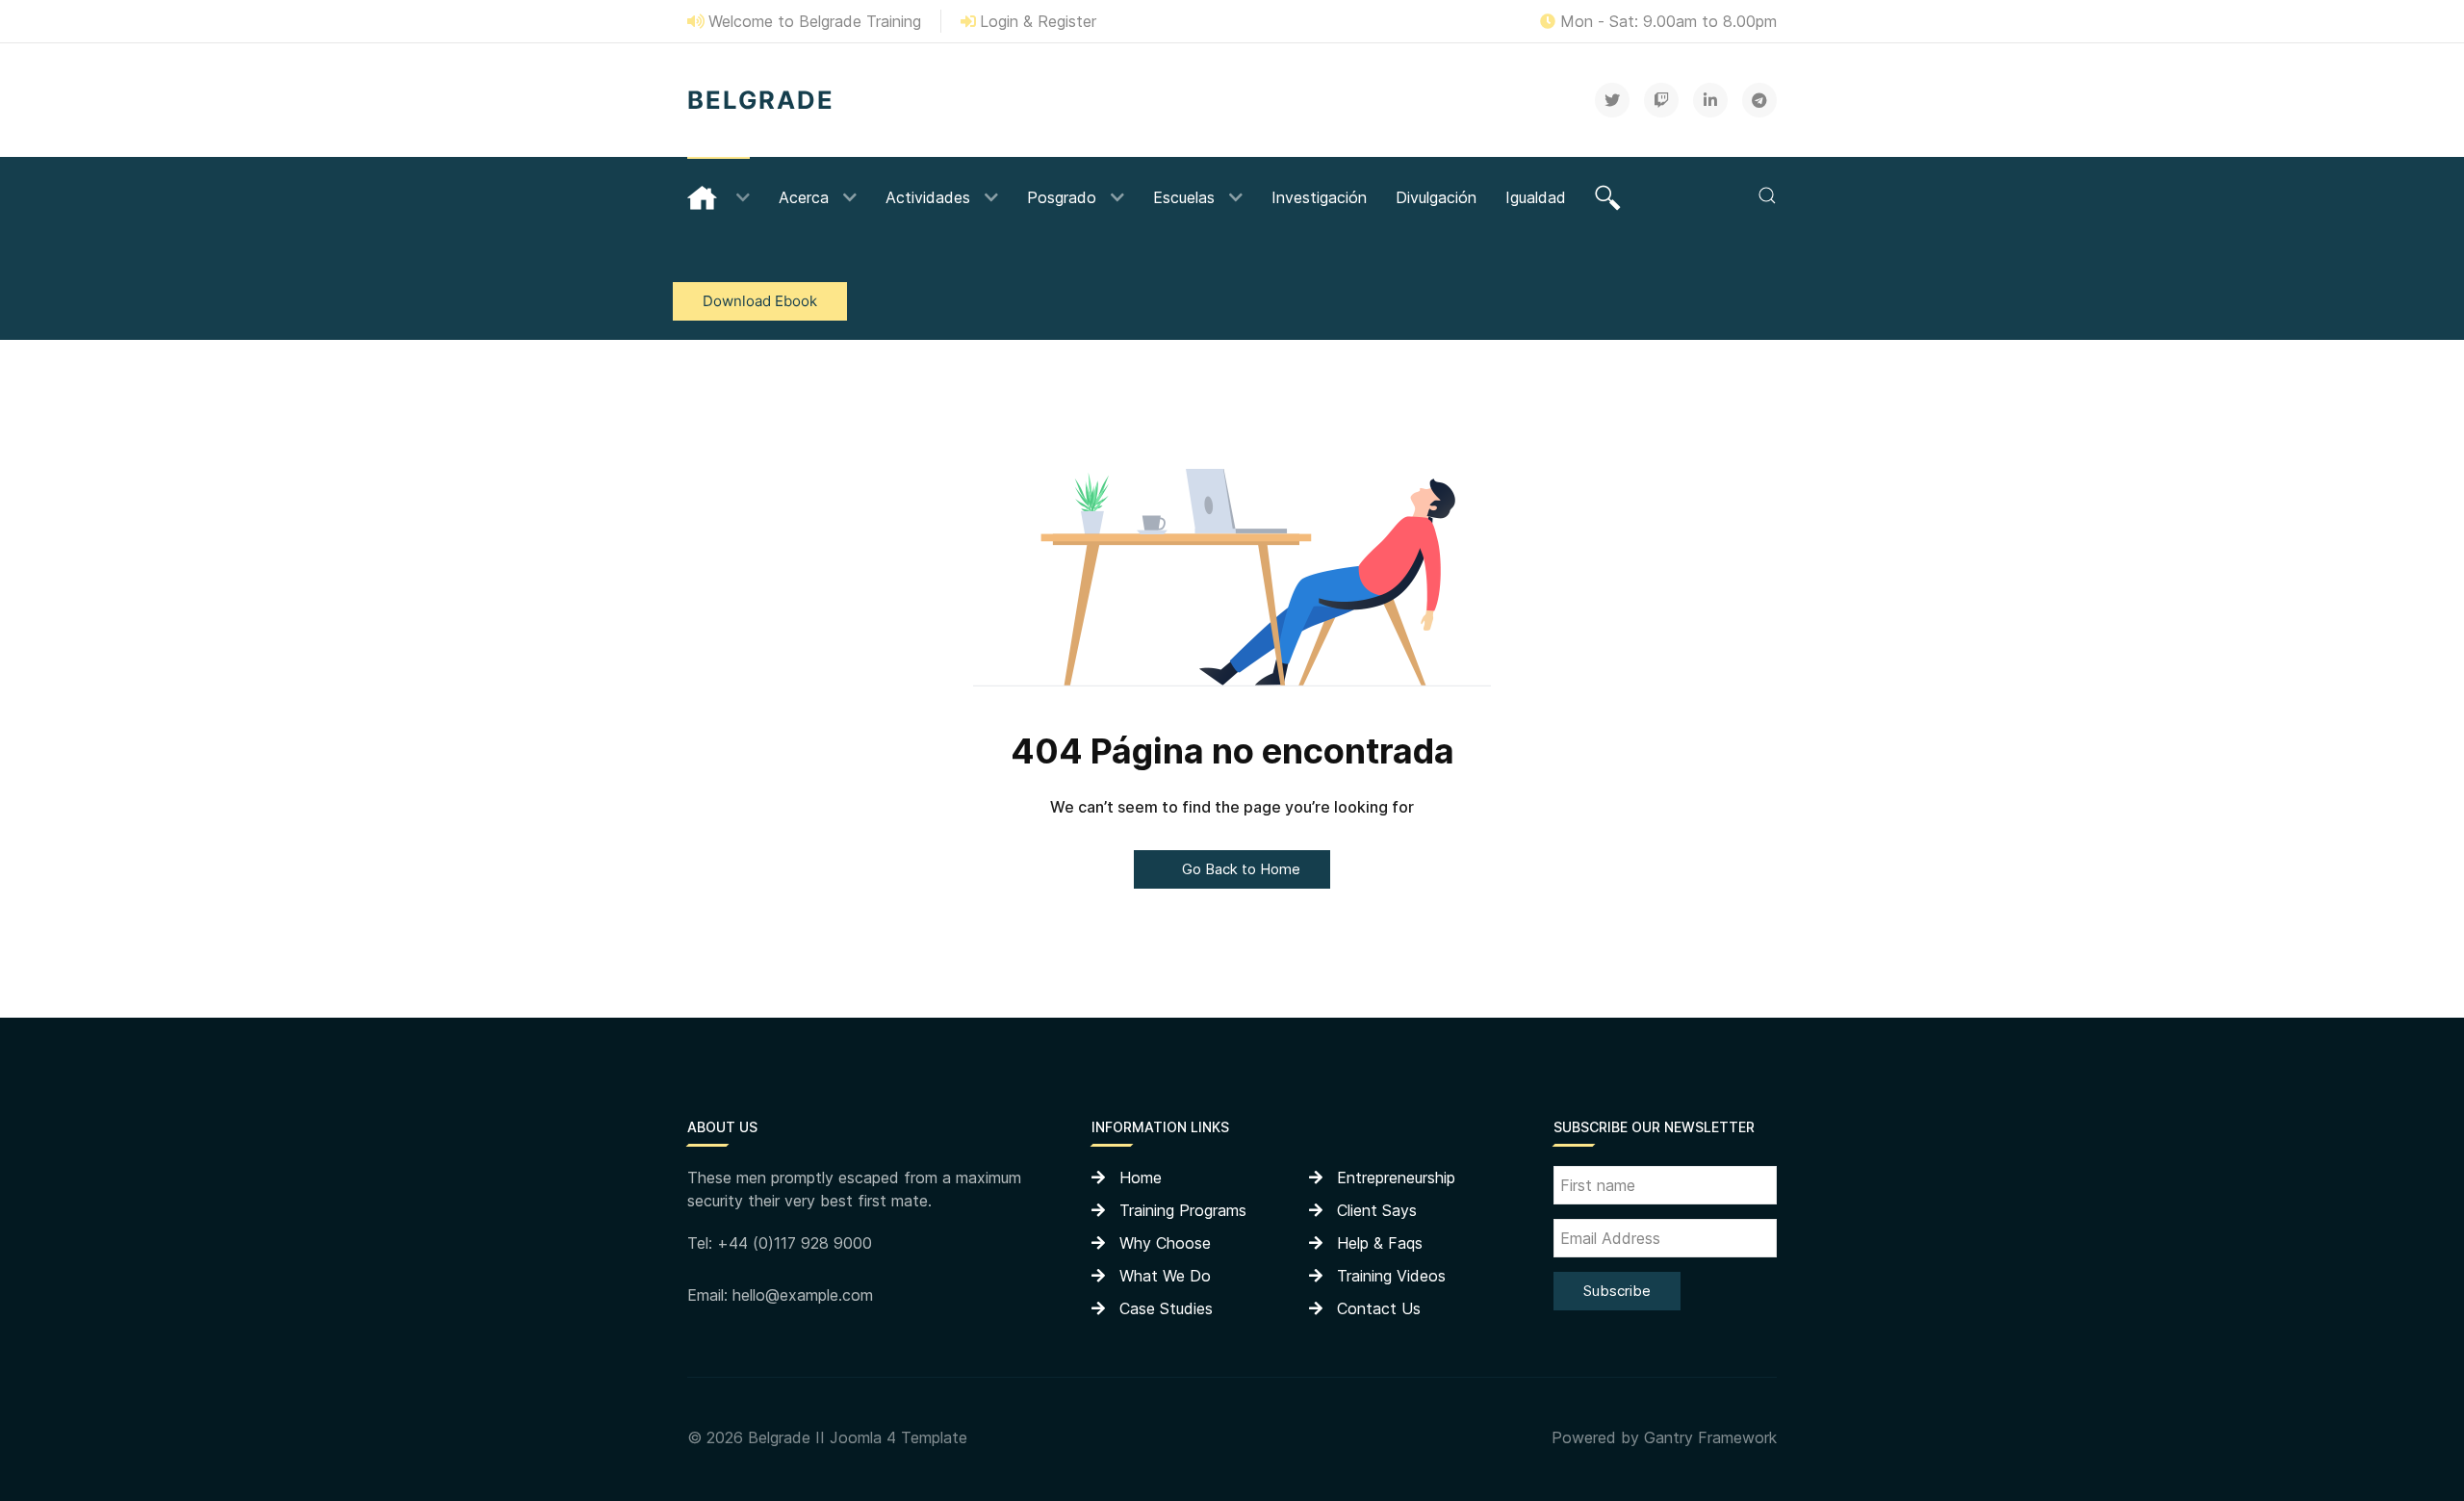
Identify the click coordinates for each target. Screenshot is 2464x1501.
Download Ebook (760, 301)
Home (1141, 1178)
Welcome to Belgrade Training (815, 21)
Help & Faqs (1380, 1243)
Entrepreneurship (1396, 1178)
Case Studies (1166, 1308)
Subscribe (1617, 1291)
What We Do (1165, 1276)
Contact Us (1379, 1308)
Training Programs (1183, 1210)
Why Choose (1165, 1243)
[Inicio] (719, 195)
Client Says (1377, 1210)
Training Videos (1391, 1276)
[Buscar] (1610, 195)
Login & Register (1038, 21)
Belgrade (761, 100)
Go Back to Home (1239, 869)
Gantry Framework (1710, 1437)
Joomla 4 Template (898, 1437)
